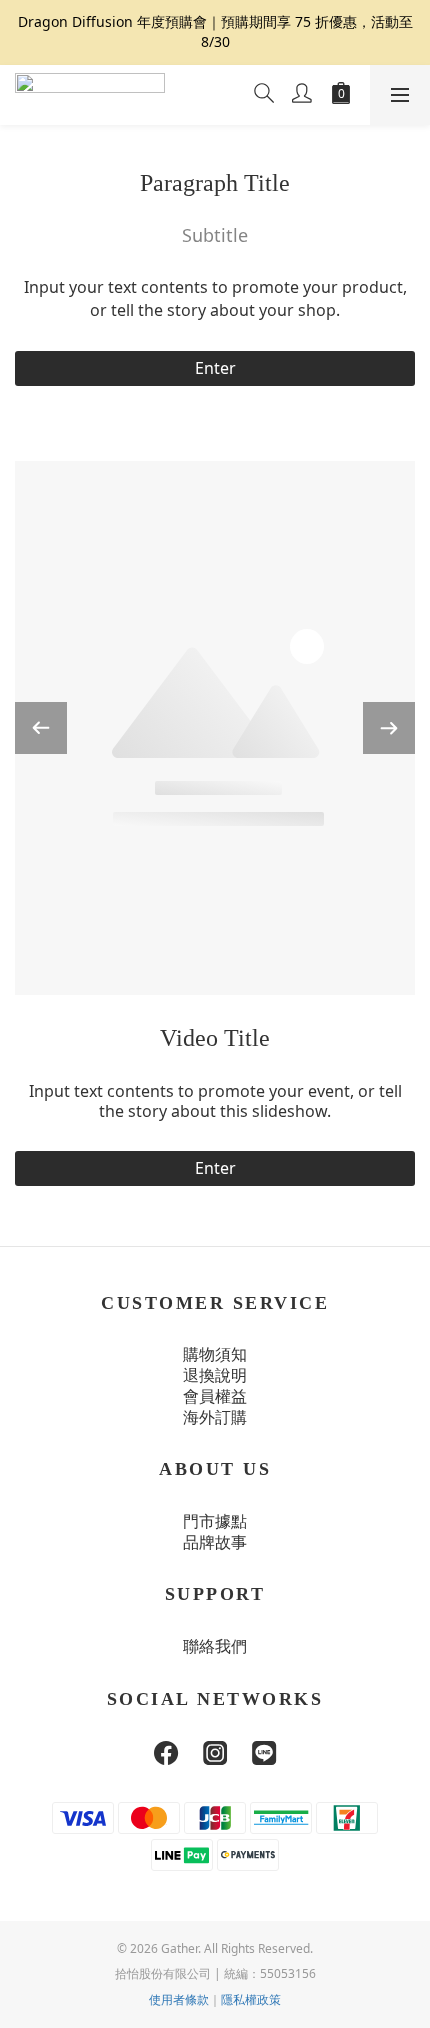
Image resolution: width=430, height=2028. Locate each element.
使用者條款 (179, 1999)
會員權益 (215, 1396)
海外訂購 (215, 1417)
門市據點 (215, 1521)
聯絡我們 (215, 1646)
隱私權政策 (251, 1999)
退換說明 (215, 1375)
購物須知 (215, 1354)
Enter (215, 368)
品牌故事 (215, 1542)
